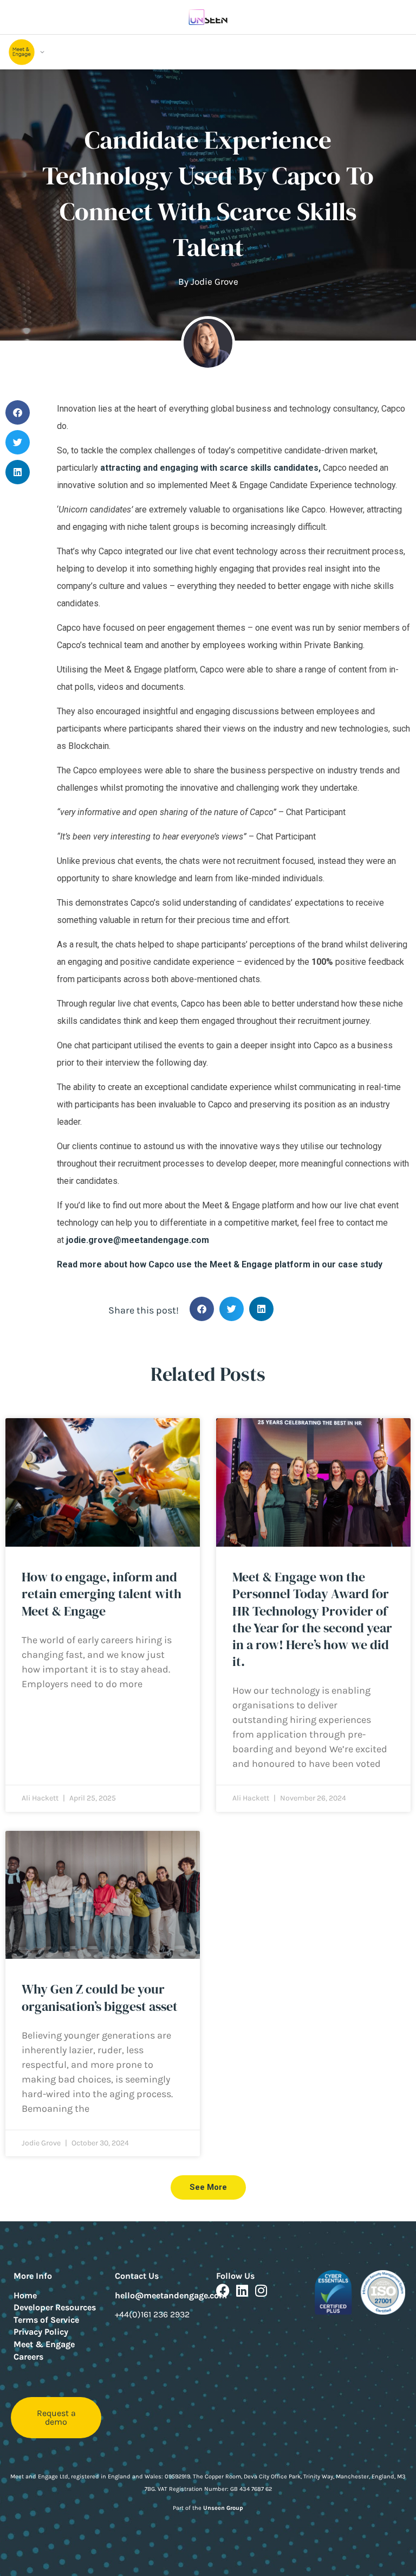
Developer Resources (55, 2307)
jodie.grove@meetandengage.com (138, 1240)
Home (25, 2295)
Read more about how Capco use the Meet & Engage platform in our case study (220, 1264)
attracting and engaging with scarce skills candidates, (210, 468)
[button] (18, 412)
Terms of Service (46, 2320)
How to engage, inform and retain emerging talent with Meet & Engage (102, 1594)
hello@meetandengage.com (171, 2295)
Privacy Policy (41, 2332)
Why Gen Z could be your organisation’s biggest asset (100, 1997)
